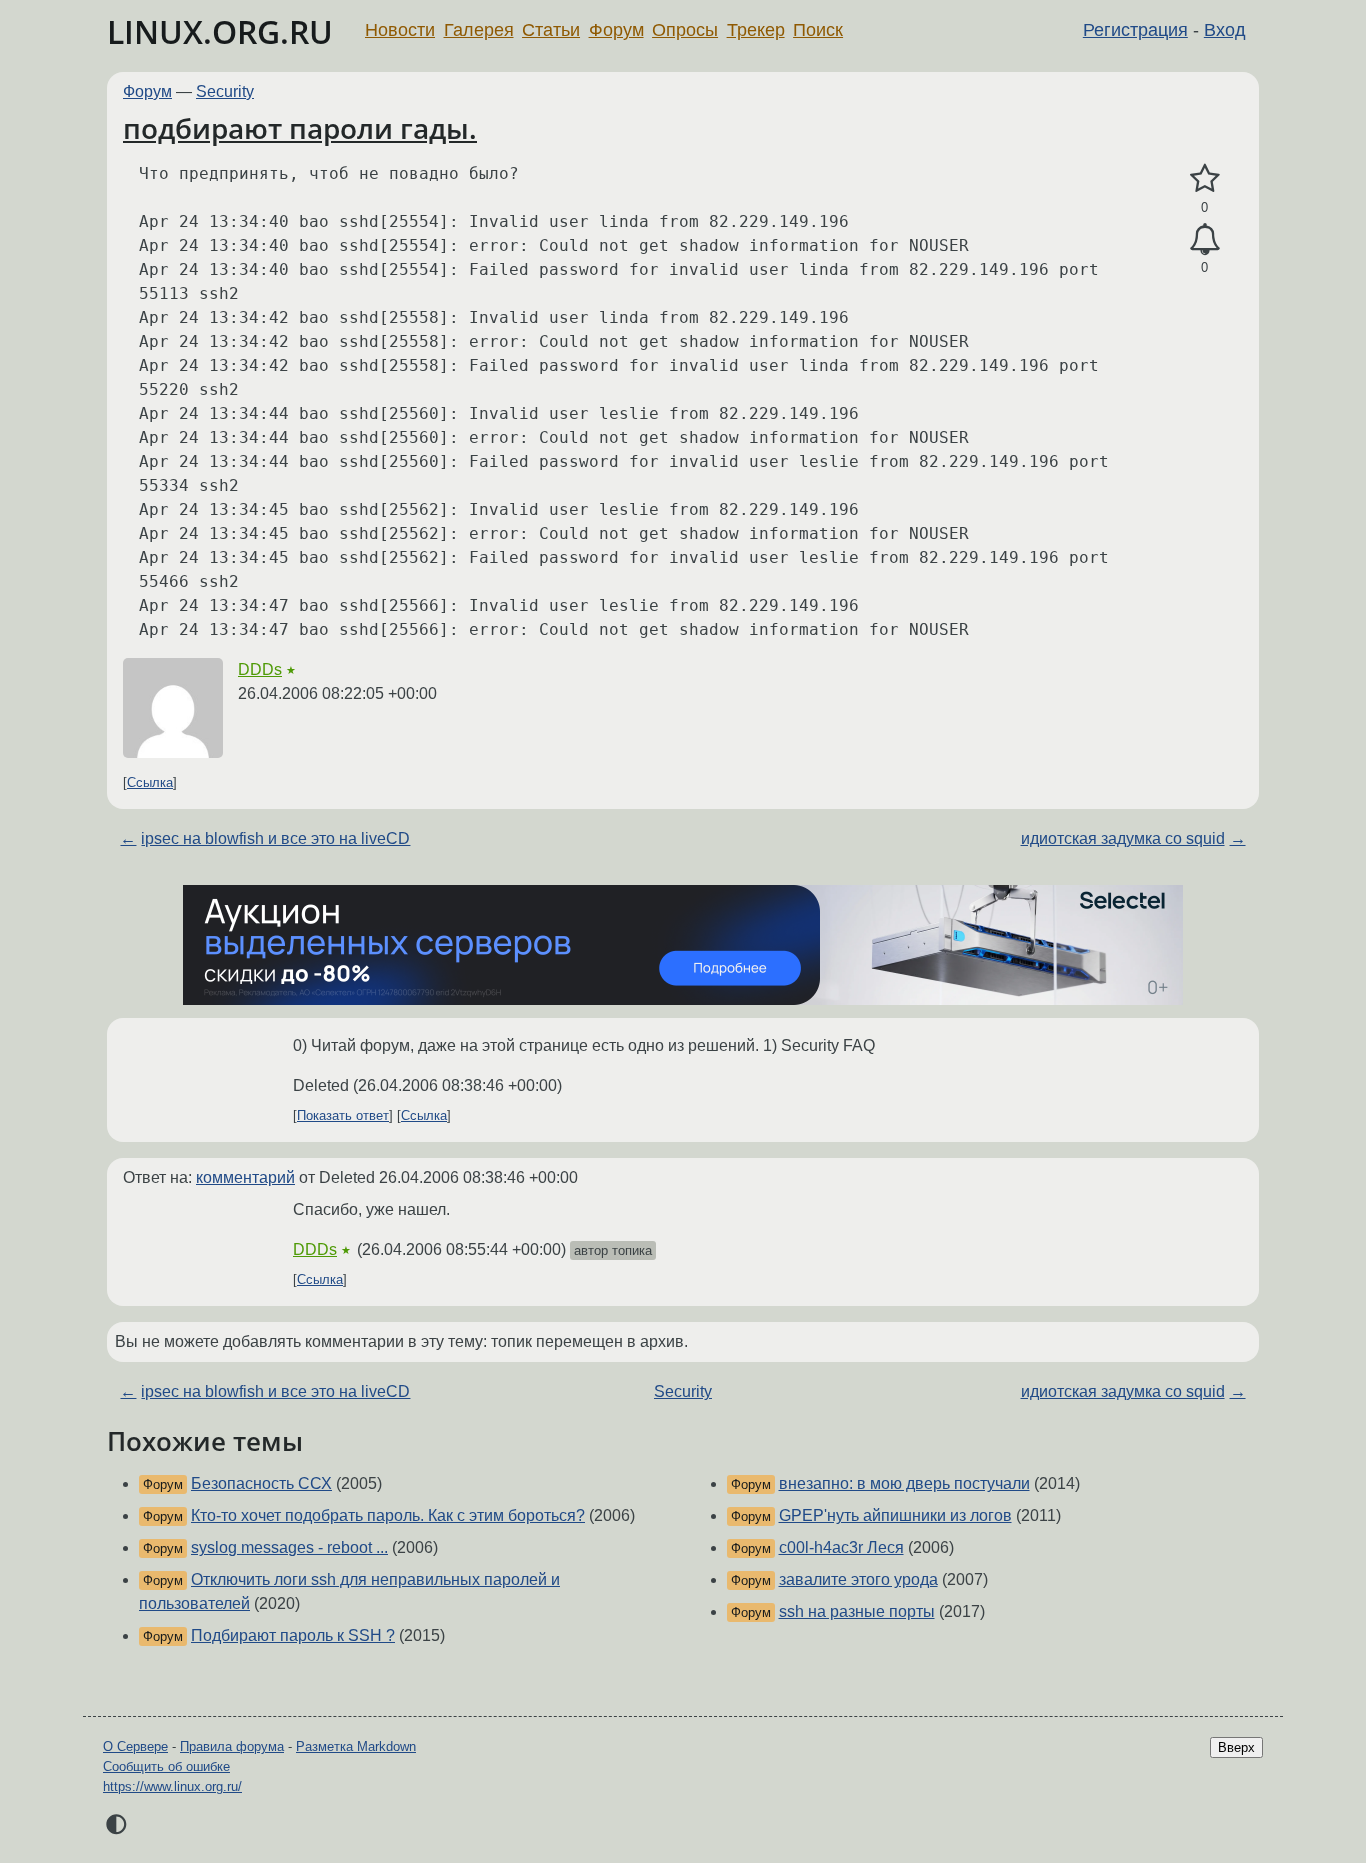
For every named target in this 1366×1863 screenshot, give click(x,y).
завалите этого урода (858, 1579)
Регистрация (1135, 30)
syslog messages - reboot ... (289, 1547)
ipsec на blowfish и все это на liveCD (275, 838)
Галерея (479, 30)
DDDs (260, 669)
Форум (616, 30)
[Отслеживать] (1204, 240)
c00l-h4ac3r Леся (841, 1547)
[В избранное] (1204, 179)
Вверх (1236, 1747)
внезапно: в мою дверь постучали (904, 1483)
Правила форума (232, 1746)
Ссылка (150, 782)
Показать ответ (343, 1115)
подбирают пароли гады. (300, 128)
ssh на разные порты (857, 1611)
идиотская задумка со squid (1123, 838)
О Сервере (135, 1746)
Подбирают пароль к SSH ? (293, 1635)
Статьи (551, 30)
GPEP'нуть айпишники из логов (895, 1515)
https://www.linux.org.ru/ (172, 1786)
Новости (400, 30)
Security (225, 91)
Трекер (756, 30)
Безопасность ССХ (261, 1483)
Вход (1225, 30)
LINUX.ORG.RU (220, 31)
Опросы (685, 30)
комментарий (245, 1177)
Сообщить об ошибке (166, 1766)
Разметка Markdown (356, 1746)
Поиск (818, 30)
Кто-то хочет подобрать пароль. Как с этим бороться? (388, 1515)
